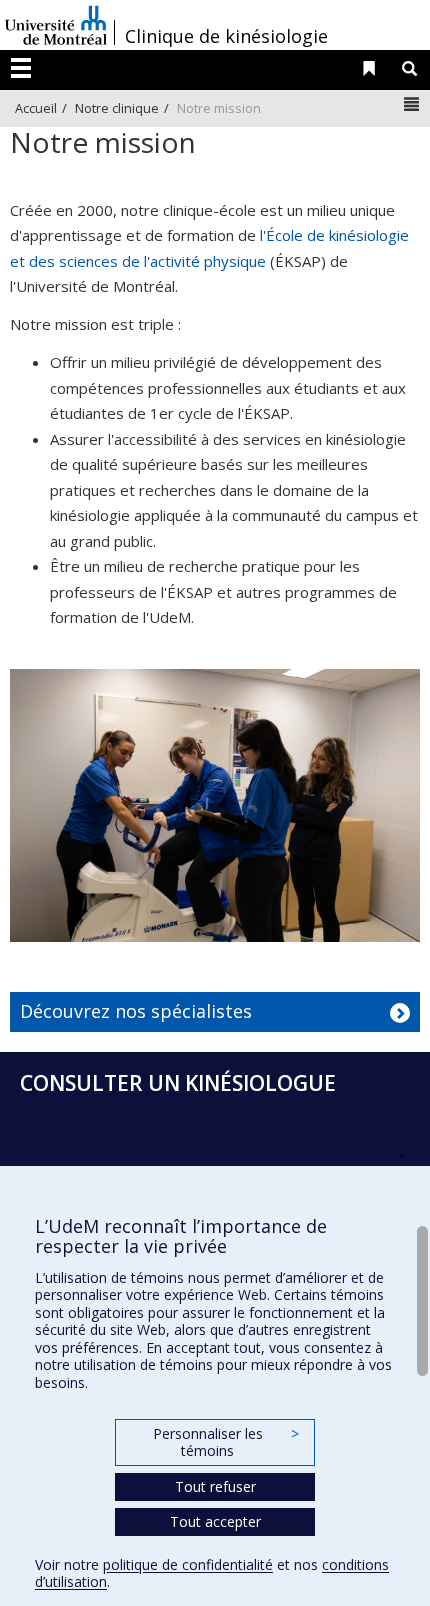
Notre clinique (117, 108)
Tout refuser (215, 1486)
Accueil (36, 108)
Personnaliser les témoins (226, 1442)
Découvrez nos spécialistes (136, 1011)
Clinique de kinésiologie (226, 36)
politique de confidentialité (188, 1564)
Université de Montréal (56, 25)
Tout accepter (215, 1521)
